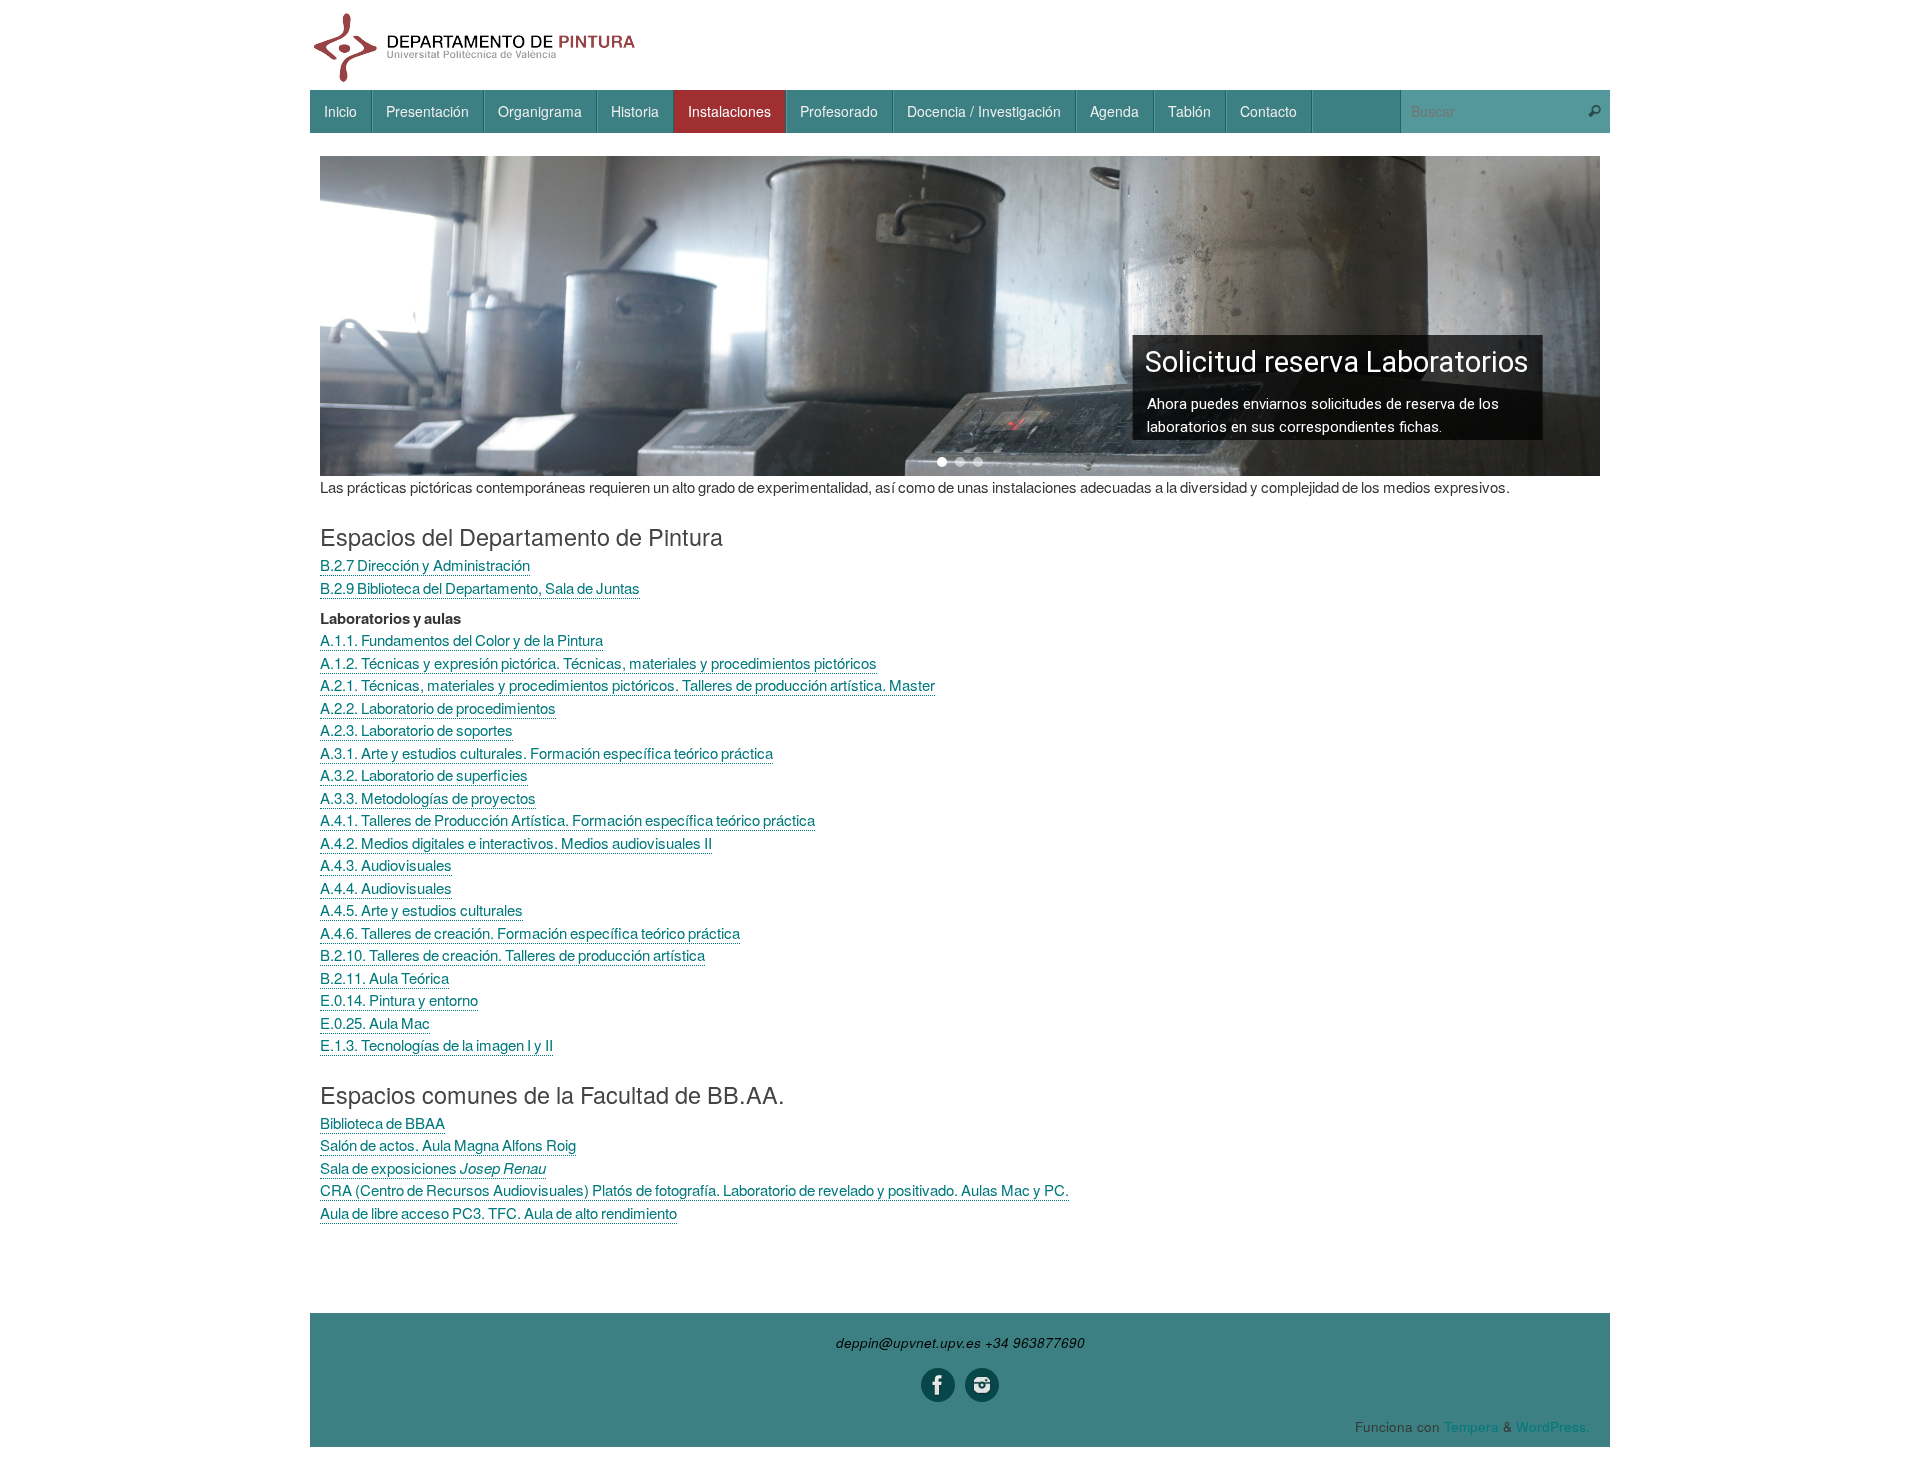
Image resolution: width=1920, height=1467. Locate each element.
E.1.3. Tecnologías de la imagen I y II (436, 1044)
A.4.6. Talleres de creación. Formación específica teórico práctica (530, 932)
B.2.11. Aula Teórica (384, 977)
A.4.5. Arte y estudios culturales (421, 909)
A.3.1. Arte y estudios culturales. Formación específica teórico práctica (546, 752)
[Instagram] (982, 1385)
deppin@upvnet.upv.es (908, 1342)
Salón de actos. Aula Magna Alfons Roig (448, 1144)
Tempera (1471, 1426)
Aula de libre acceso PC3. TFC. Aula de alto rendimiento (498, 1212)
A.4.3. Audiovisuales (386, 864)
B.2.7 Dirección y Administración (425, 564)
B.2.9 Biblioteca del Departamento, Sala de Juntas (480, 587)
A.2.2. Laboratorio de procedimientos (438, 707)
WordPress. (1553, 1426)
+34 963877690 (1035, 1342)
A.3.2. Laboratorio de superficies (424, 774)
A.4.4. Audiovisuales (386, 887)
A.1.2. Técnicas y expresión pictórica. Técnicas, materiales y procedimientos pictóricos (598, 662)
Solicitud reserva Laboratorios (1337, 363)
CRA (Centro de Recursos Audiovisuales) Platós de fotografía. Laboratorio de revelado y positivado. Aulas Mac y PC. (694, 1189)
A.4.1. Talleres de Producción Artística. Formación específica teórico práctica (567, 819)
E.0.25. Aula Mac (375, 1022)
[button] (960, 316)
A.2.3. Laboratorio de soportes (416, 729)
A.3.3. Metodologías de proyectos (428, 797)
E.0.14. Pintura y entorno (399, 999)
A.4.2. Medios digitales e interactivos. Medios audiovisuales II (516, 842)
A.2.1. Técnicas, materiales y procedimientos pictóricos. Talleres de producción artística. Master (627, 684)
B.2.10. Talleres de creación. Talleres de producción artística (512, 954)
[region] (960, 316)
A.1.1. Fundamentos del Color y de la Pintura (461, 639)
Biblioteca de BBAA (382, 1122)
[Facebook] (938, 1385)
